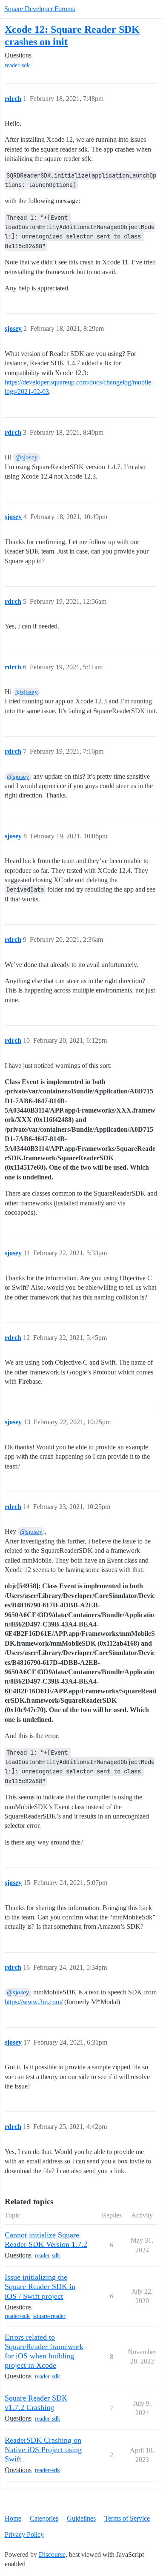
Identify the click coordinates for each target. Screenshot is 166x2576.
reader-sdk (17, 65)
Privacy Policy (24, 2534)
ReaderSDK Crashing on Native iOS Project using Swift (43, 2450)
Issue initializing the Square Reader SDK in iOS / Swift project (40, 2286)
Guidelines (81, 2518)
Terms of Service (127, 2518)
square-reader (49, 2316)
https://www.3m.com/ (34, 2002)
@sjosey (27, 457)
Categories (44, 2518)
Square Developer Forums (40, 9)
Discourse (52, 2554)
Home (13, 2518)
